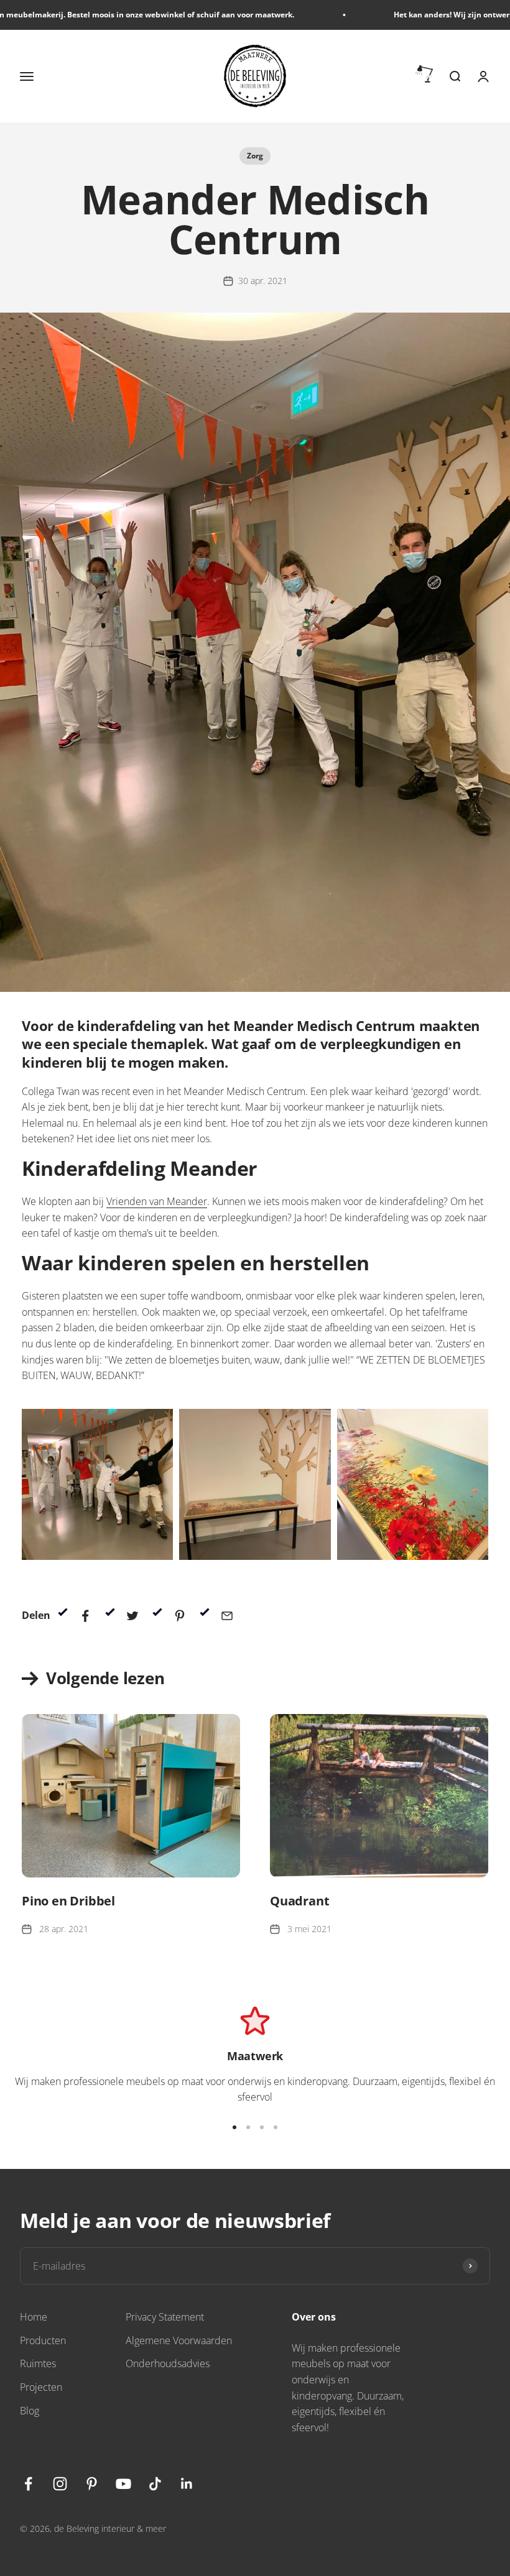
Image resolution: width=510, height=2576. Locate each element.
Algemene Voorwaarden (179, 2340)
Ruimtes (38, 2363)
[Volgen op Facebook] (28, 2484)
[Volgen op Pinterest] (92, 2484)
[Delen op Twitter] (132, 1616)
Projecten (41, 2387)
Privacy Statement (165, 2317)
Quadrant (299, 1901)
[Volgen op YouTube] (123, 2484)
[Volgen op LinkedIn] (187, 2484)
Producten (43, 2340)
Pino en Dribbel (68, 1901)
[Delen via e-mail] (227, 1616)
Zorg (255, 156)
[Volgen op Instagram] (60, 2484)
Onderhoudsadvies (168, 2363)
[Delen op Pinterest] (180, 1616)
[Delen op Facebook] (85, 1616)
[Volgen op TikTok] (155, 2484)
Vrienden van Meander (157, 1201)
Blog (30, 2411)
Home (34, 2317)
